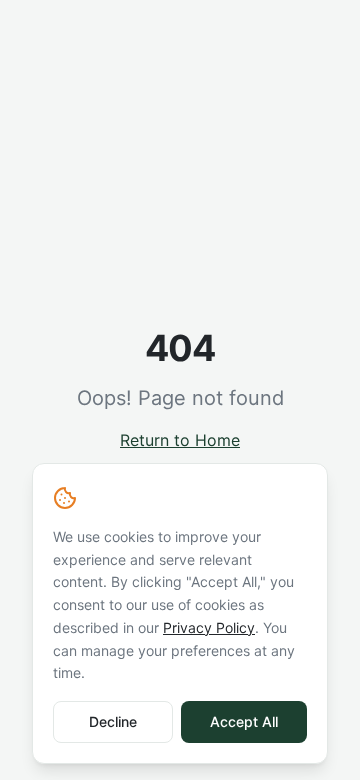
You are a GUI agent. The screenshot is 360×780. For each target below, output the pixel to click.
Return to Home (180, 440)
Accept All (244, 721)
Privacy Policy (209, 627)
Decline (113, 721)
